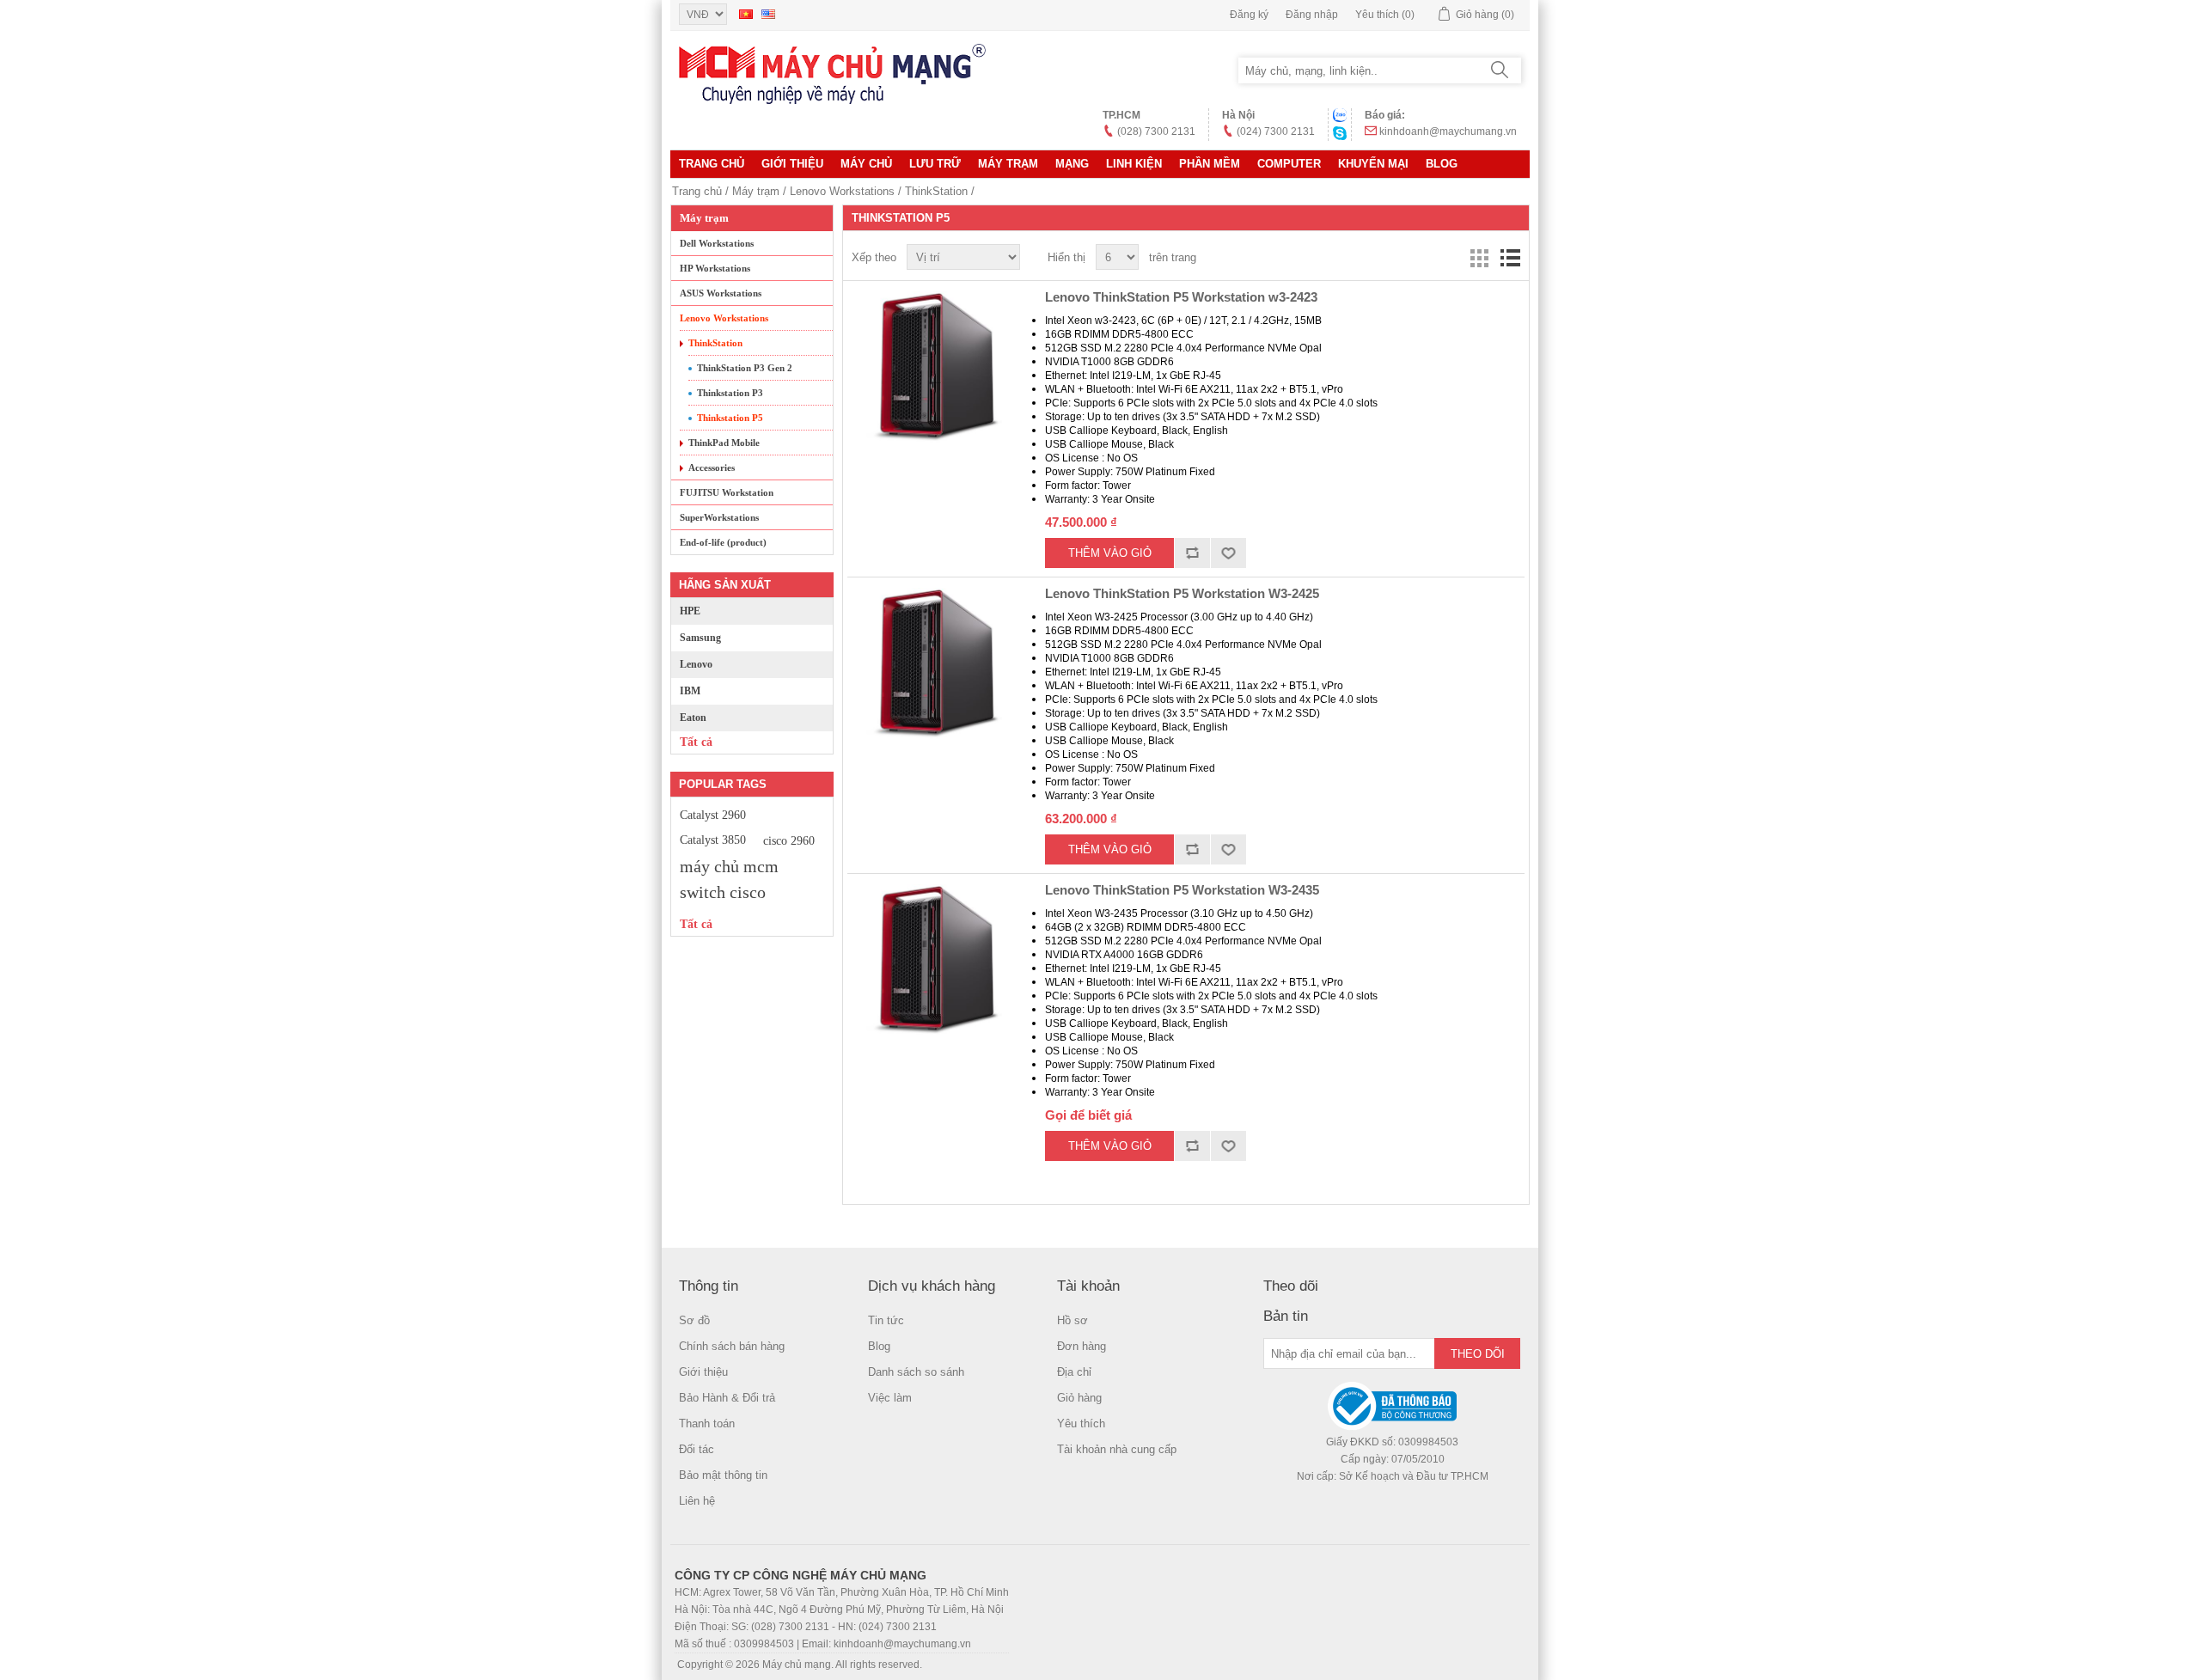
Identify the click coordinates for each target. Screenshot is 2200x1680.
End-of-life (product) (723, 542)
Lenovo (696, 664)
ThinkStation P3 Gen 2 (745, 368)
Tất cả (696, 742)
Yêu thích (1081, 1423)
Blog (1442, 164)
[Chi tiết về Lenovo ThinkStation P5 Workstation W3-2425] (933, 663)
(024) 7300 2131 (1276, 131)
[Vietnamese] (746, 14)
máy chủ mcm (729, 866)
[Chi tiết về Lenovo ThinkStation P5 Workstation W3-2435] (933, 960)
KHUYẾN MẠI (1373, 164)
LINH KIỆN (1134, 164)
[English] (768, 14)
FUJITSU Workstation (727, 492)
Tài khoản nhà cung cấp (1117, 1449)
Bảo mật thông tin (723, 1475)
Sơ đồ (694, 1320)
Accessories (712, 467)
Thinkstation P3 (730, 393)
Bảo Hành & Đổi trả (727, 1398)
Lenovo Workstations (842, 191)
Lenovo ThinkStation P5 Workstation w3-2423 (1181, 297)
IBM (690, 691)
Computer (1289, 164)
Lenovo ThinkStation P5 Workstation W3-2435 (1182, 890)
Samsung (700, 638)
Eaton (693, 718)
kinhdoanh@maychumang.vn (1448, 131)
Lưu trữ (935, 164)
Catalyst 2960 (713, 815)
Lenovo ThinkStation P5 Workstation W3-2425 (1182, 593)
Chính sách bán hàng (732, 1346)
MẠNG (1072, 164)
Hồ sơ (1072, 1320)
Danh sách (1510, 258)
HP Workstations (715, 268)
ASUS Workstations (721, 293)
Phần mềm (1210, 164)
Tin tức (886, 1320)
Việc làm (890, 1398)
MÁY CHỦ (866, 164)
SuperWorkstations (719, 517)
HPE (690, 611)
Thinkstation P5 (730, 418)
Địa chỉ (1074, 1372)
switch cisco (723, 892)
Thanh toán (707, 1423)
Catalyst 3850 (713, 840)
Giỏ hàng (1079, 1398)
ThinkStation (936, 191)
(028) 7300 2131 (1156, 131)
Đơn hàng (1082, 1346)
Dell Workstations (717, 243)
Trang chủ (712, 164)
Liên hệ (697, 1501)
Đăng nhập (1312, 15)
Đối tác (697, 1449)
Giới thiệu (792, 164)
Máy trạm (1008, 164)
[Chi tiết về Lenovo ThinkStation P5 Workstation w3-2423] (933, 367)
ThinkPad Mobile (724, 443)
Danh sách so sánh (916, 1372)
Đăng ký (1249, 15)
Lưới (1479, 258)
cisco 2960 (789, 840)
